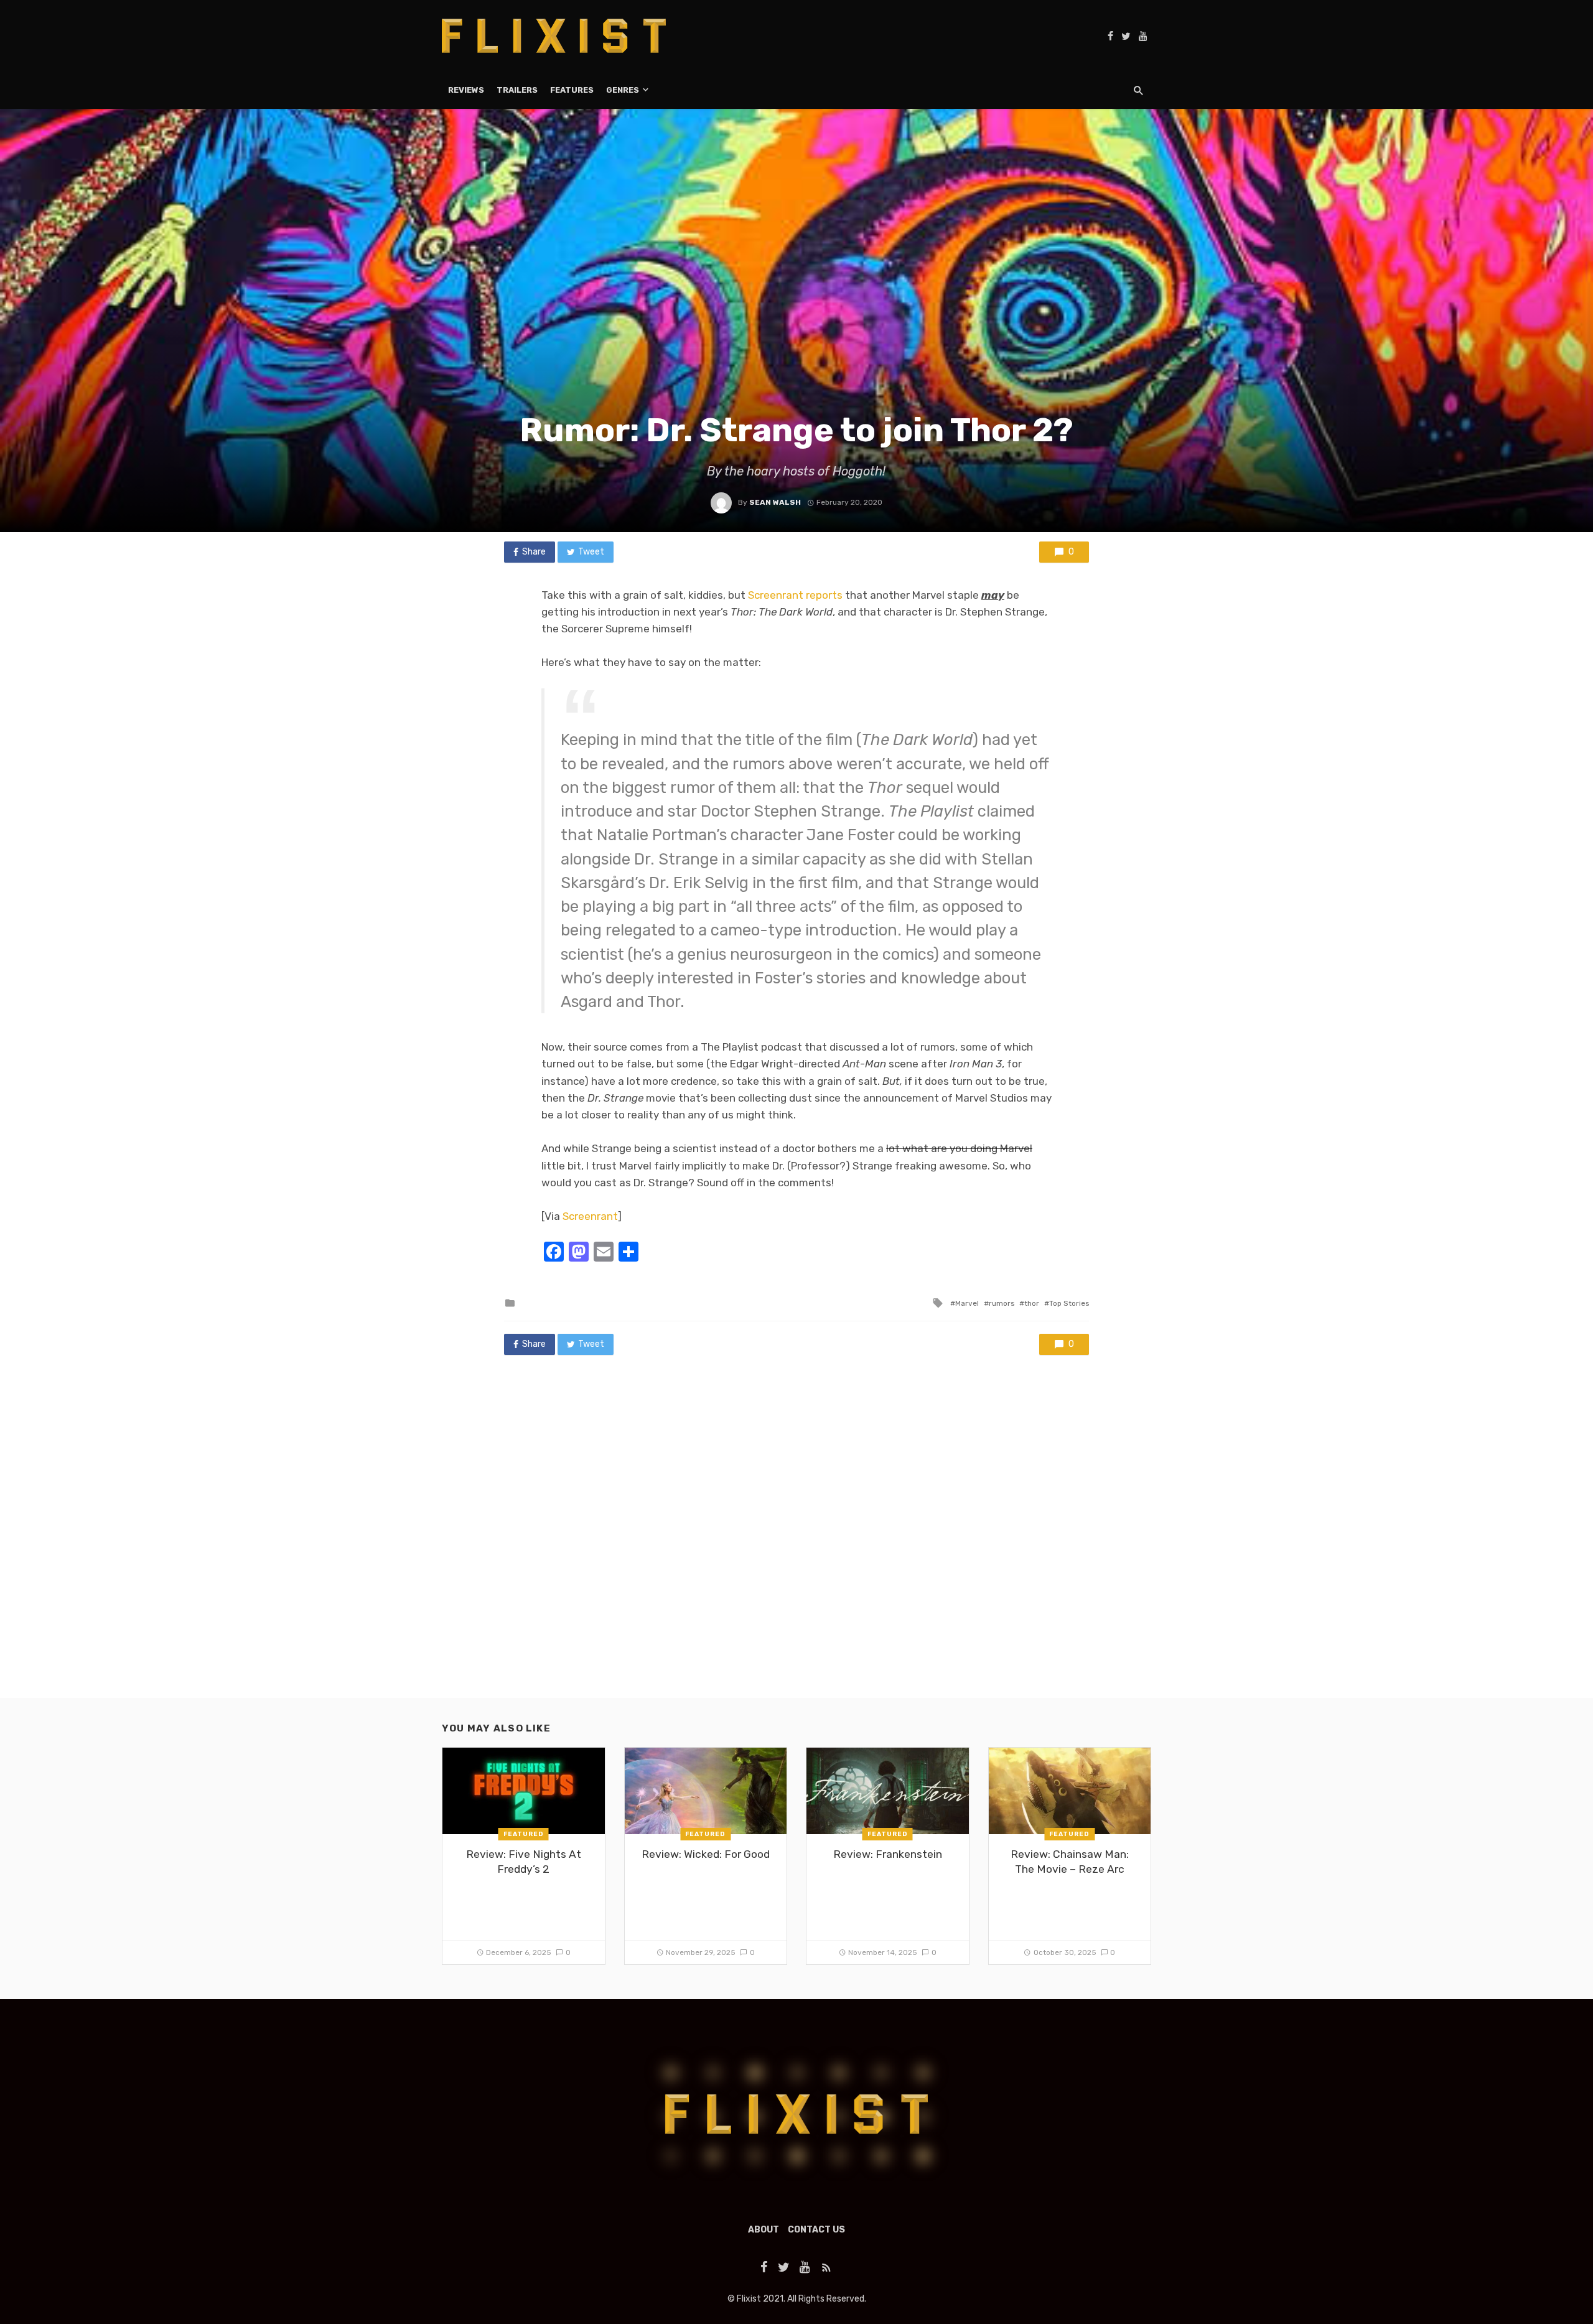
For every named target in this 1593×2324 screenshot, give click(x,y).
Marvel (967, 1303)
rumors (1002, 1303)
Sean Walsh (775, 502)
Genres (623, 90)
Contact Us (816, 2230)
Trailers (517, 90)
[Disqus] (796, 1539)
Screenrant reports (795, 595)
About (764, 2230)
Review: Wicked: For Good (706, 1854)
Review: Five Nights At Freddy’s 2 (524, 1862)
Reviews (466, 90)
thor (1032, 1303)
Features (572, 90)
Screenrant (590, 1216)
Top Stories (1069, 1303)
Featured (524, 1834)
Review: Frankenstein (888, 1854)
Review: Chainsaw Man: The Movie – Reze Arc (1070, 1862)
